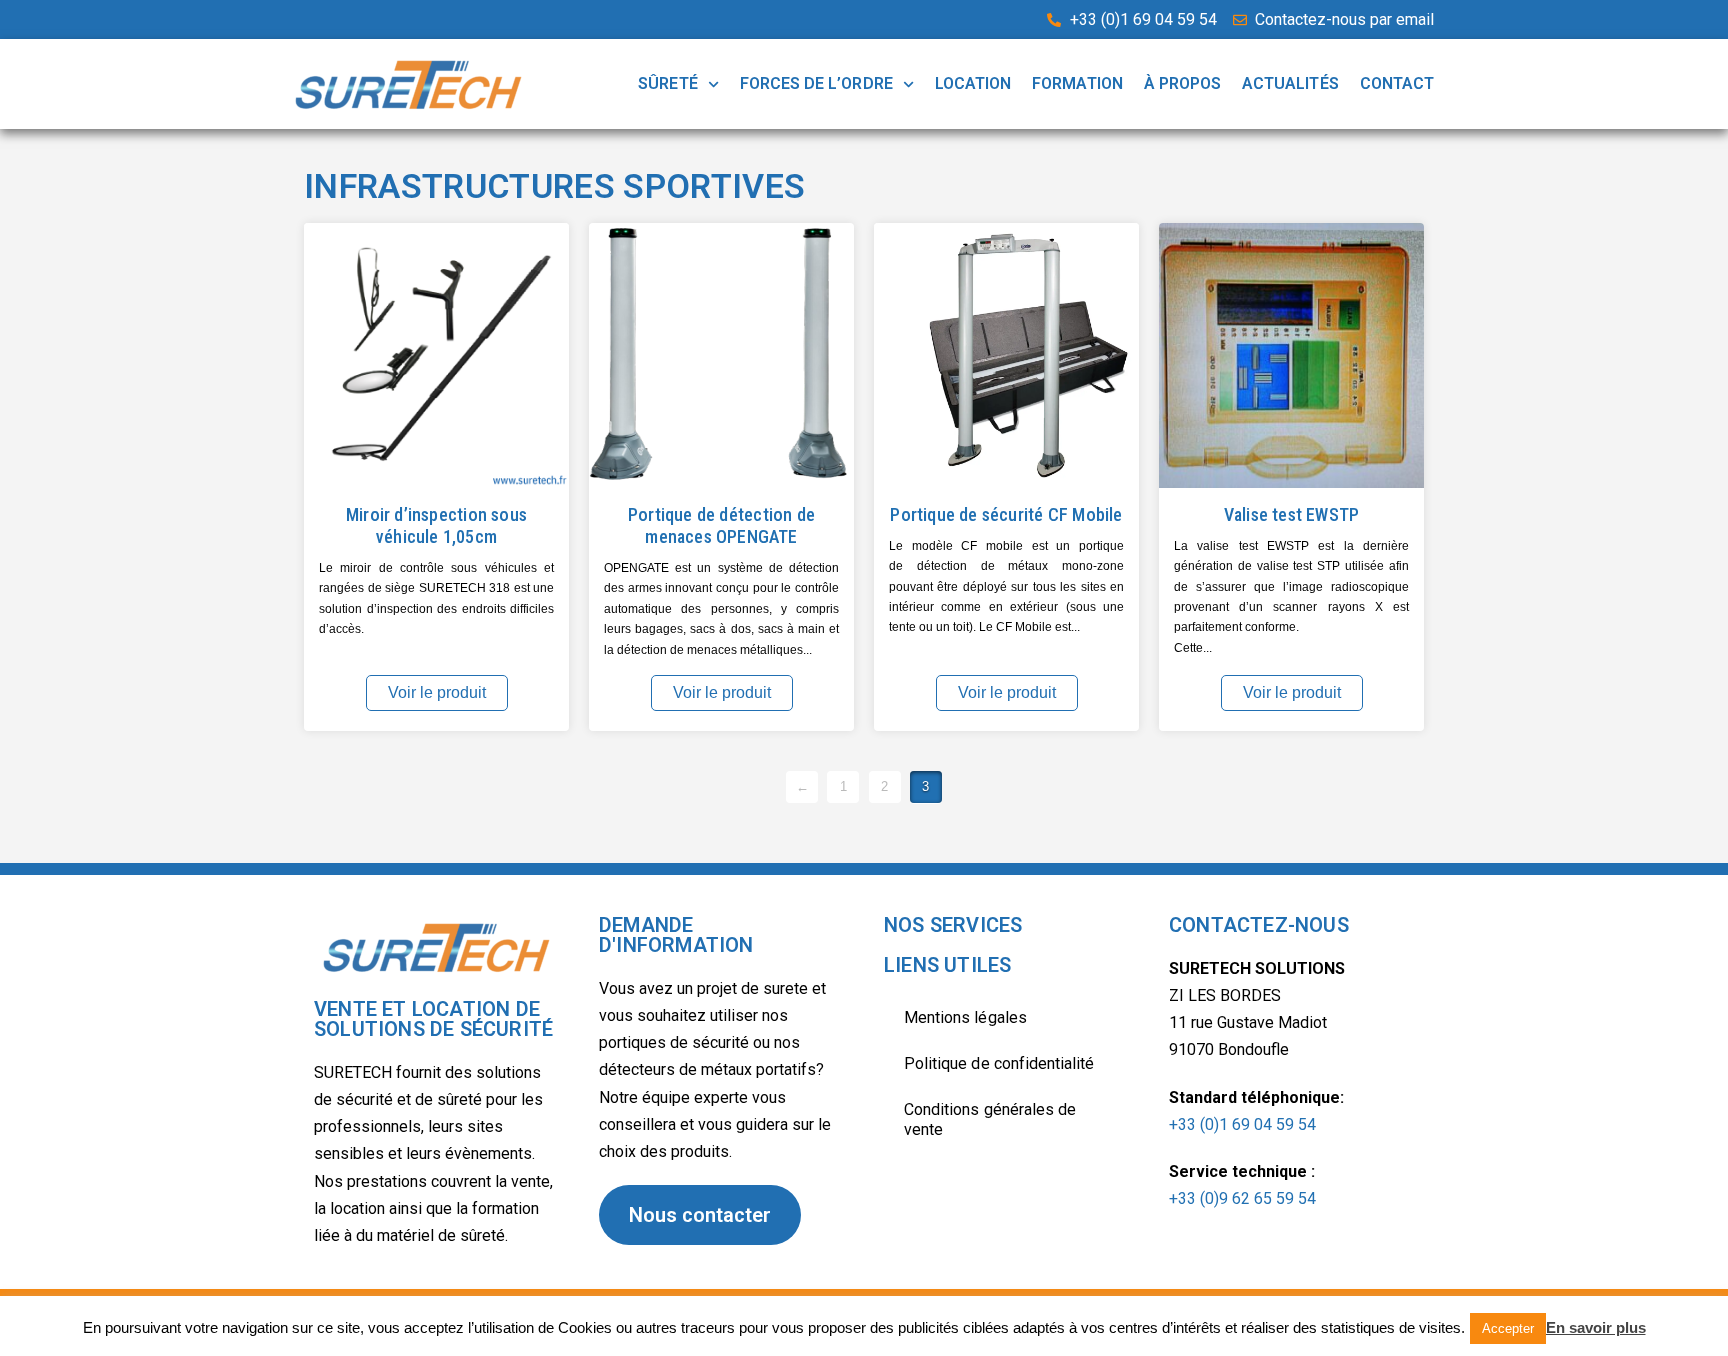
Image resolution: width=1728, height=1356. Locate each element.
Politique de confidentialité (999, 1063)
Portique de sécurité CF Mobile (1006, 514)
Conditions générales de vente (990, 1119)
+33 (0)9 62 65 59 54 (1242, 1198)
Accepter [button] (1508, 1328)
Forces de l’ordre (816, 83)
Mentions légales (965, 1017)
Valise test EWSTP (1292, 514)
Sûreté (667, 83)
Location (973, 83)
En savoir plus (1596, 1327)
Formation (1077, 83)
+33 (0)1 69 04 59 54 (1242, 1124)
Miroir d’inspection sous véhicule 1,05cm (436, 525)
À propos (1182, 83)
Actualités (1290, 83)
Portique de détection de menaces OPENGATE (721, 525)
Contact (1397, 83)
